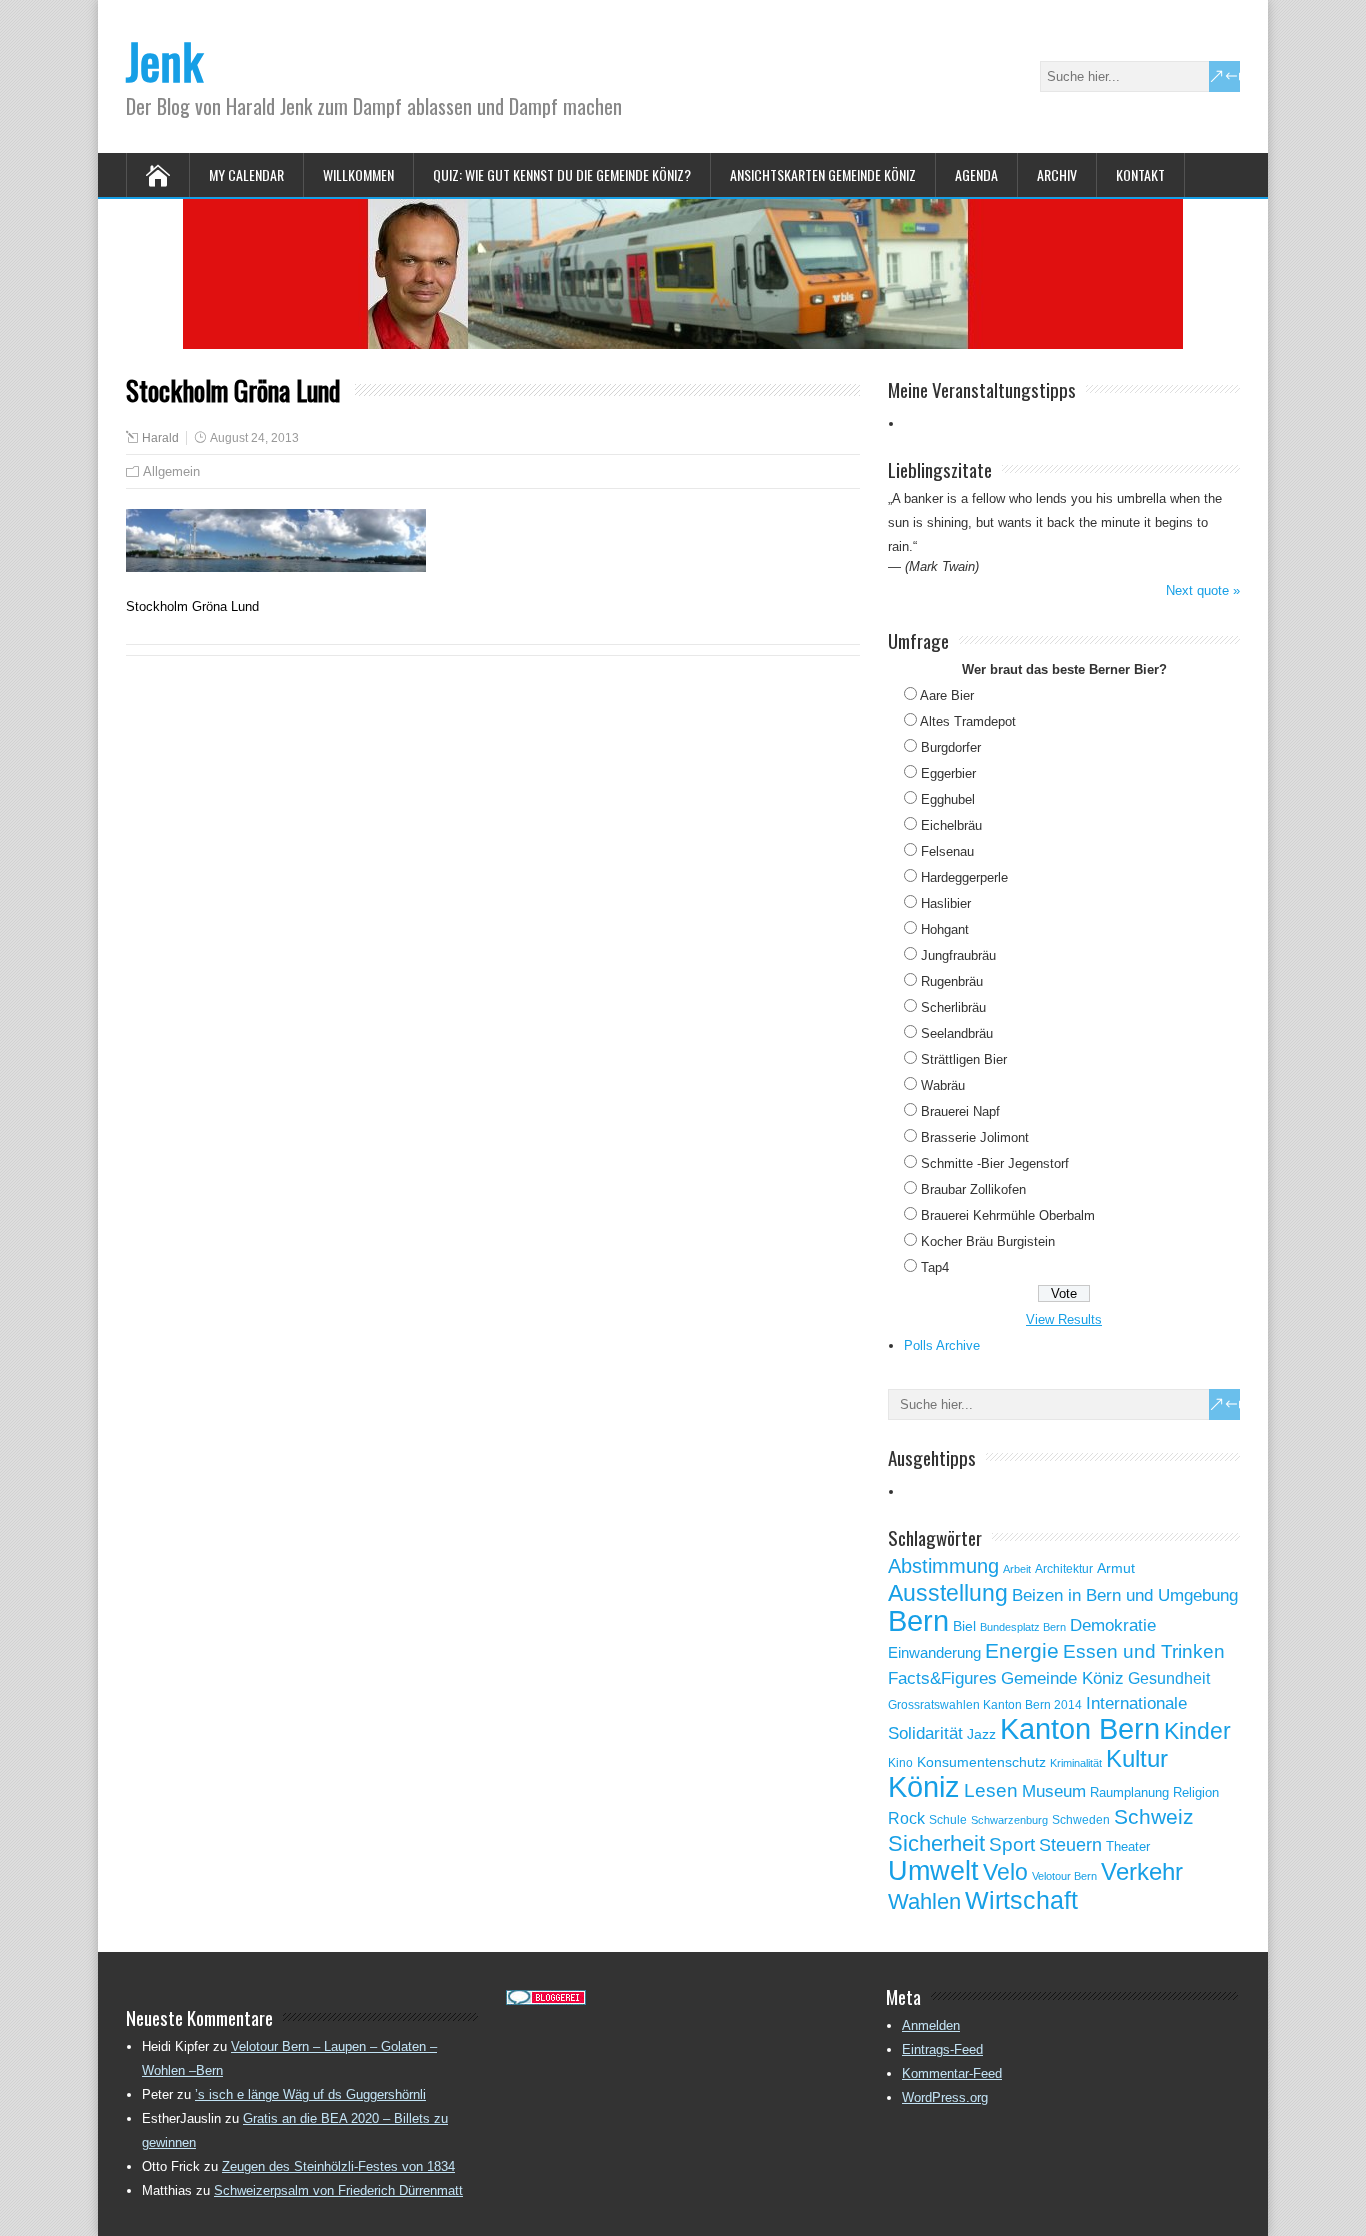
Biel (964, 1626)
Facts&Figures (942, 1678)
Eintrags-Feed (942, 2049)
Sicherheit (936, 1843)
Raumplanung (1129, 1792)
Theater (1128, 1846)
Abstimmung (943, 1566)
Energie (1022, 1650)
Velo (1005, 1872)
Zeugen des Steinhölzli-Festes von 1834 (338, 2166)
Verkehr (1142, 1872)
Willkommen (358, 174)
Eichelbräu (951, 825)
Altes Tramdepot (968, 721)
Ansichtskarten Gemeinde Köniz (823, 174)
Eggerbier (948, 773)
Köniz (924, 1787)
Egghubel (948, 799)
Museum (1054, 1791)
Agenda (976, 174)
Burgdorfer (951, 747)
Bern (918, 1620)
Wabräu (943, 1085)
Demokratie (1113, 1625)
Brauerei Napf (960, 1111)
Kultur (1137, 1758)
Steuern (1070, 1845)
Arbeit (1017, 1569)
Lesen (991, 1790)
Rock (906, 1818)
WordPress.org (945, 2097)
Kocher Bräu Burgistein (988, 1241)
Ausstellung (948, 1593)
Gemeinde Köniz (1062, 1678)
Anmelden (931, 2025)
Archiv (1057, 174)
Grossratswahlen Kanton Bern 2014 (985, 1705)
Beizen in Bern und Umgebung (1125, 1595)
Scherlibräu (953, 1007)
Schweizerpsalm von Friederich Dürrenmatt (338, 2190)
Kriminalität (1076, 1763)
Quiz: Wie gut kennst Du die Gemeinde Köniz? (562, 174)
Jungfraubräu (958, 955)
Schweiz (1154, 1816)
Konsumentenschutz (981, 1762)
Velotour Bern (1064, 1876)
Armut (1116, 1568)
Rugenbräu (952, 981)
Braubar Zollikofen (973, 1189)
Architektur (1064, 1569)
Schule (948, 1820)
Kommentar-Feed (952, 2073)
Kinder (1197, 1731)
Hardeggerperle (964, 877)
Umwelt (933, 1871)
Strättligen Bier (964, 1059)
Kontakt (1140, 174)
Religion (1196, 1792)
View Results (1064, 1319)
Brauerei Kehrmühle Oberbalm (1008, 1215)
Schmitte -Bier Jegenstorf (995, 1163)
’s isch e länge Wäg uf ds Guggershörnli (310, 2094)
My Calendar (246, 174)
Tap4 (935, 1267)
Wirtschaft (1021, 1900)
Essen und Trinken (1144, 1651)
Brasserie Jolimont (975, 1137)
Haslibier (946, 903)
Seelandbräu (957, 1033)
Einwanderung (934, 1652)
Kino (900, 1763)
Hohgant (945, 929)
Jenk (164, 60)
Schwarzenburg (1009, 1820)
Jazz (981, 1734)
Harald (160, 438)
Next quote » (1203, 590)
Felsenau (947, 851)
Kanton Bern (1080, 1729)
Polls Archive (942, 1345)
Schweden (1081, 1820)
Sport (1012, 1844)
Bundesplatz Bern (1023, 1627)
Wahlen (924, 1902)
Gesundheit (1169, 1678)
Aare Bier (947, 695)
